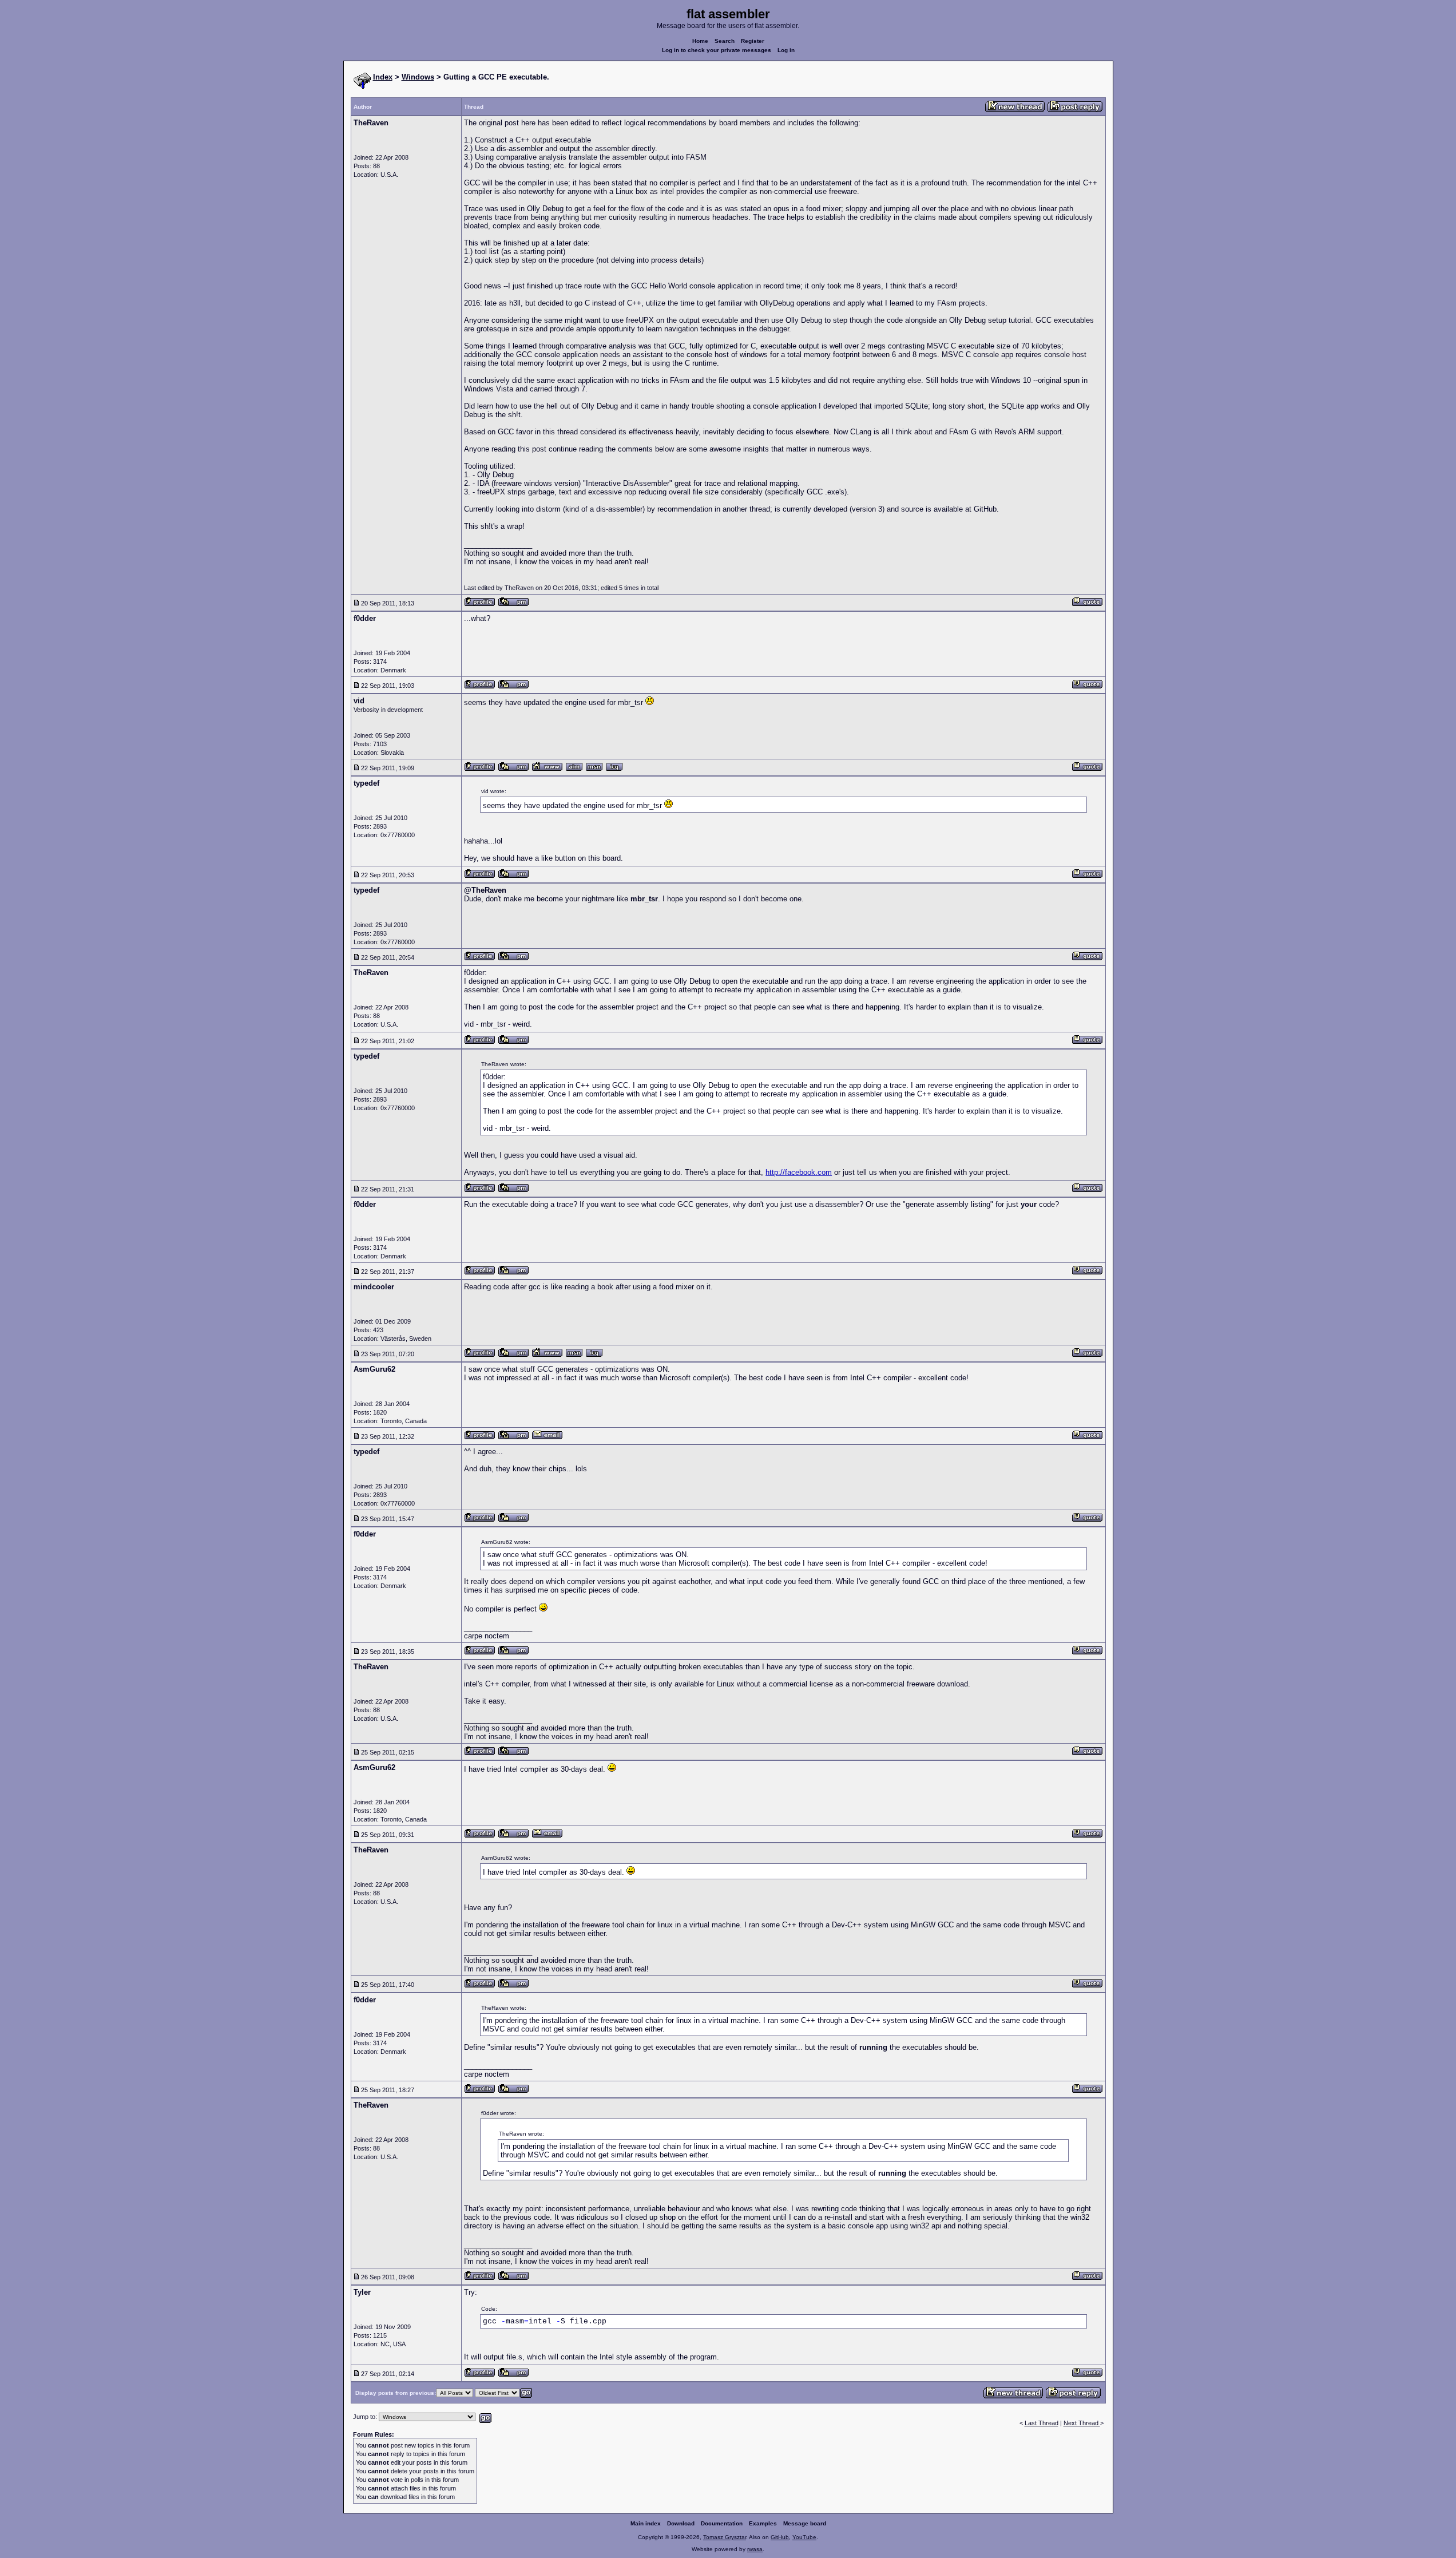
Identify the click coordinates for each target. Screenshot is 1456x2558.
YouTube (804, 2537)
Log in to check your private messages (717, 50)
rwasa (755, 2549)
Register (753, 41)
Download (681, 2523)
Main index (646, 2523)
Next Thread (1082, 2423)
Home (700, 41)
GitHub (780, 2537)
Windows (418, 77)
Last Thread (1042, 2423)
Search (725, 41)
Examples (763, 2523)
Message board (805, 2523)
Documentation (722, 2523)
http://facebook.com (799, 1172)
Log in (786, 50)
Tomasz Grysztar (725, 2537)
